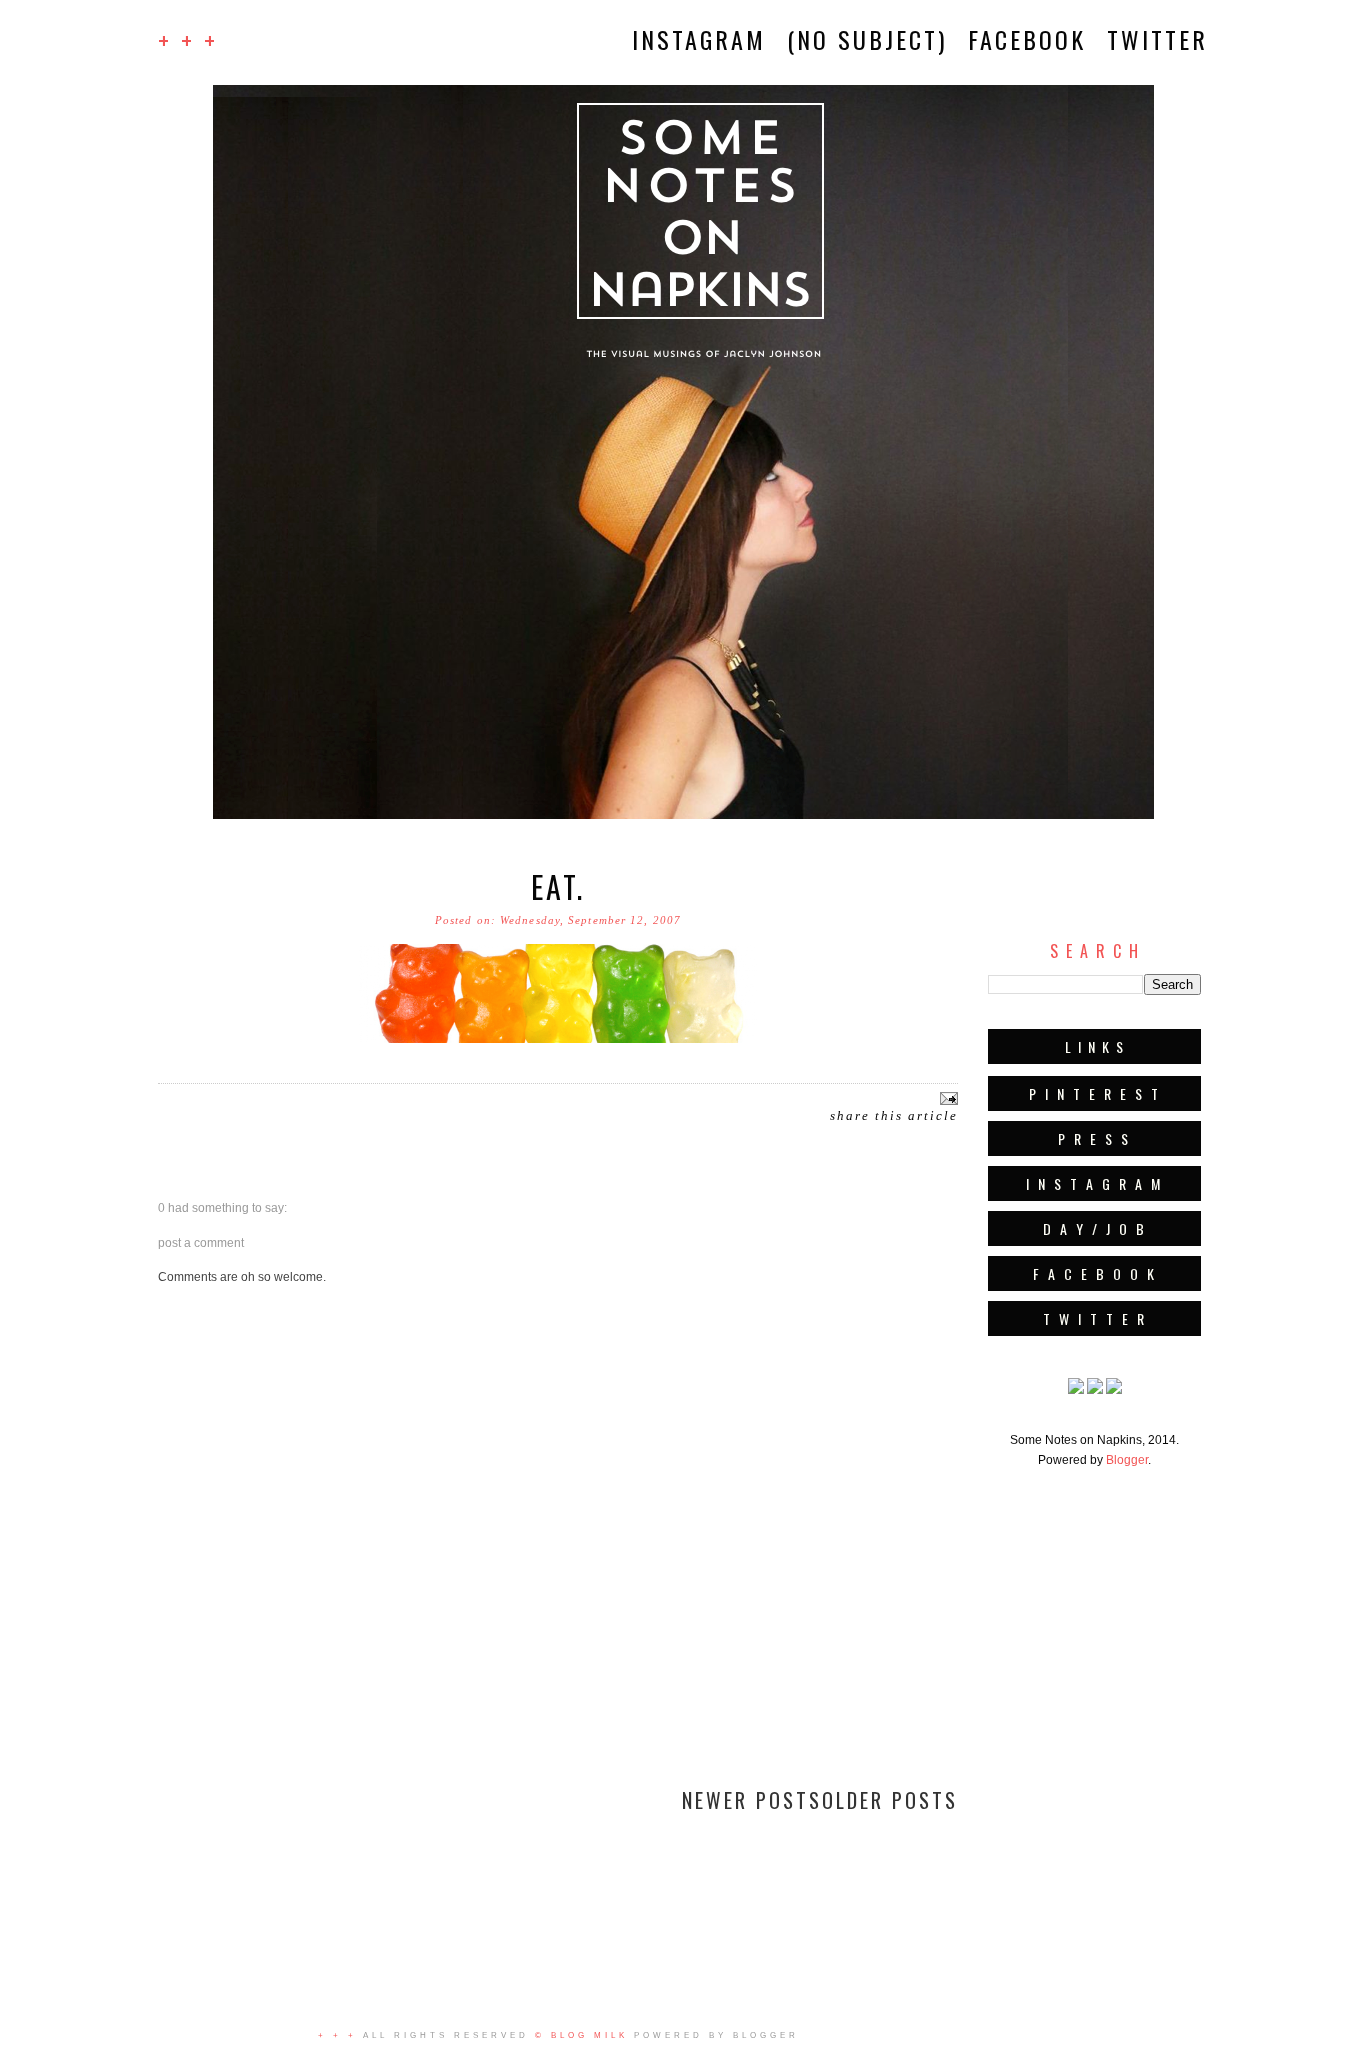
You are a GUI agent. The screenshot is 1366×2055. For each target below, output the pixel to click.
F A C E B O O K (1095, 1273)
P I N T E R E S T (1095, 1093)
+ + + (188, 39)
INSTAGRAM (699, 39)
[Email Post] (946, 1097)
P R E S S (1094, 1138)
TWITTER (1157, 39)
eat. (558, 886)
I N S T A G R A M (1094, 1183)
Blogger (1127, 1460)
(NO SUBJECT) (867, 39)
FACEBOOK (1027, 39)
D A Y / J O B (1095, 1228)
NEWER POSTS (752, 1800)
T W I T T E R (1095, 1318)
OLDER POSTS (890, 1800)
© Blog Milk (581, 2035)
